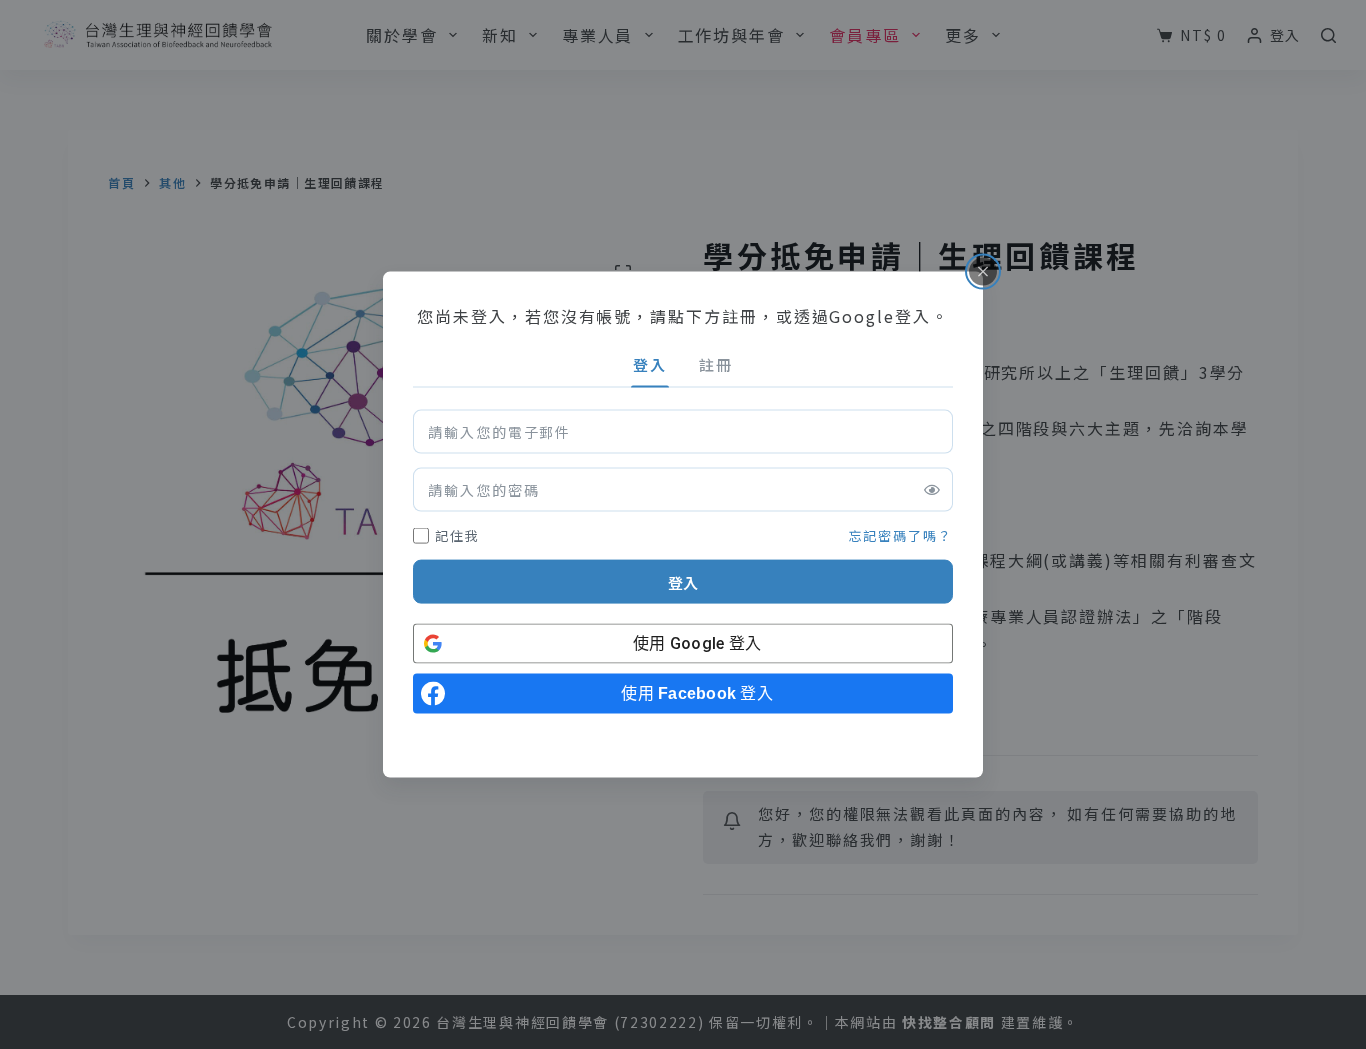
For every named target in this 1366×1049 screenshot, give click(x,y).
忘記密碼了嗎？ (901, 534)
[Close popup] (983, 271)
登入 (683, 581)
